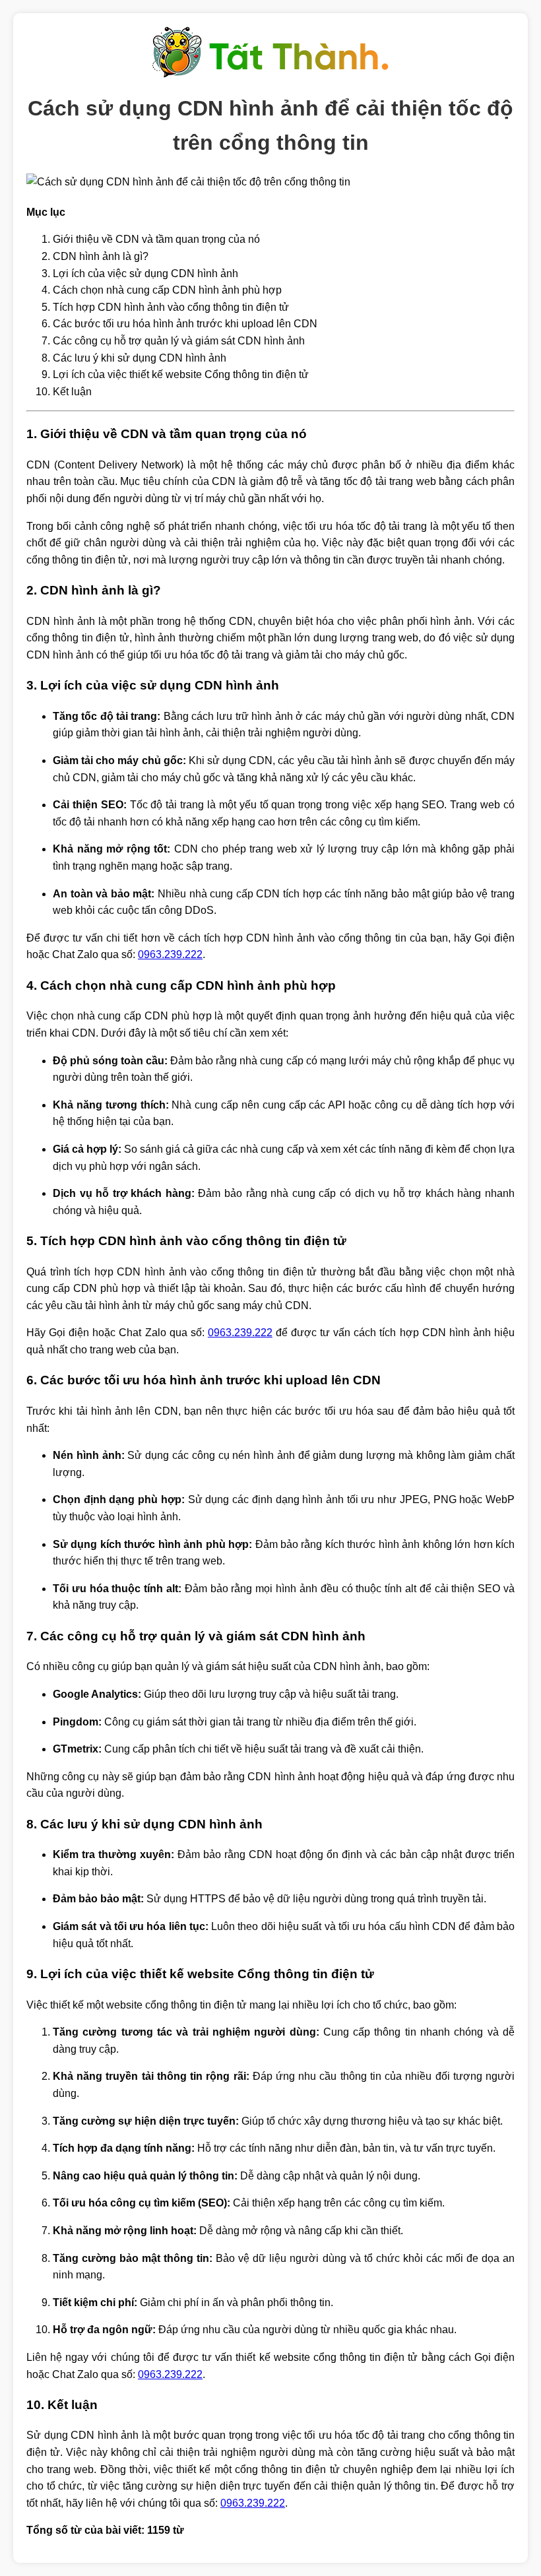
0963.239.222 (170, 954)
